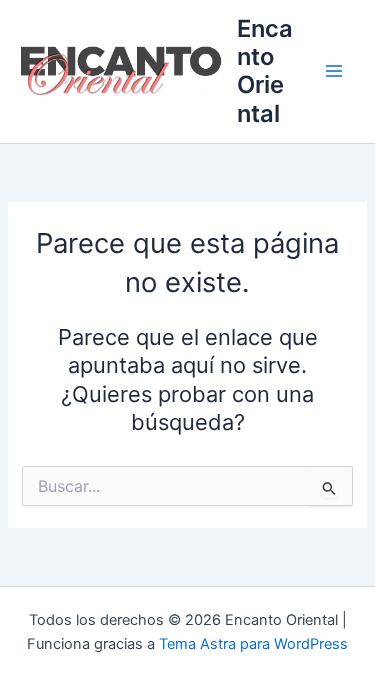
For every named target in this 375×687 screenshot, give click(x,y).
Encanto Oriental (265, 71)
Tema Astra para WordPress (253, 644)
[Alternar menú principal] (334, 72)
